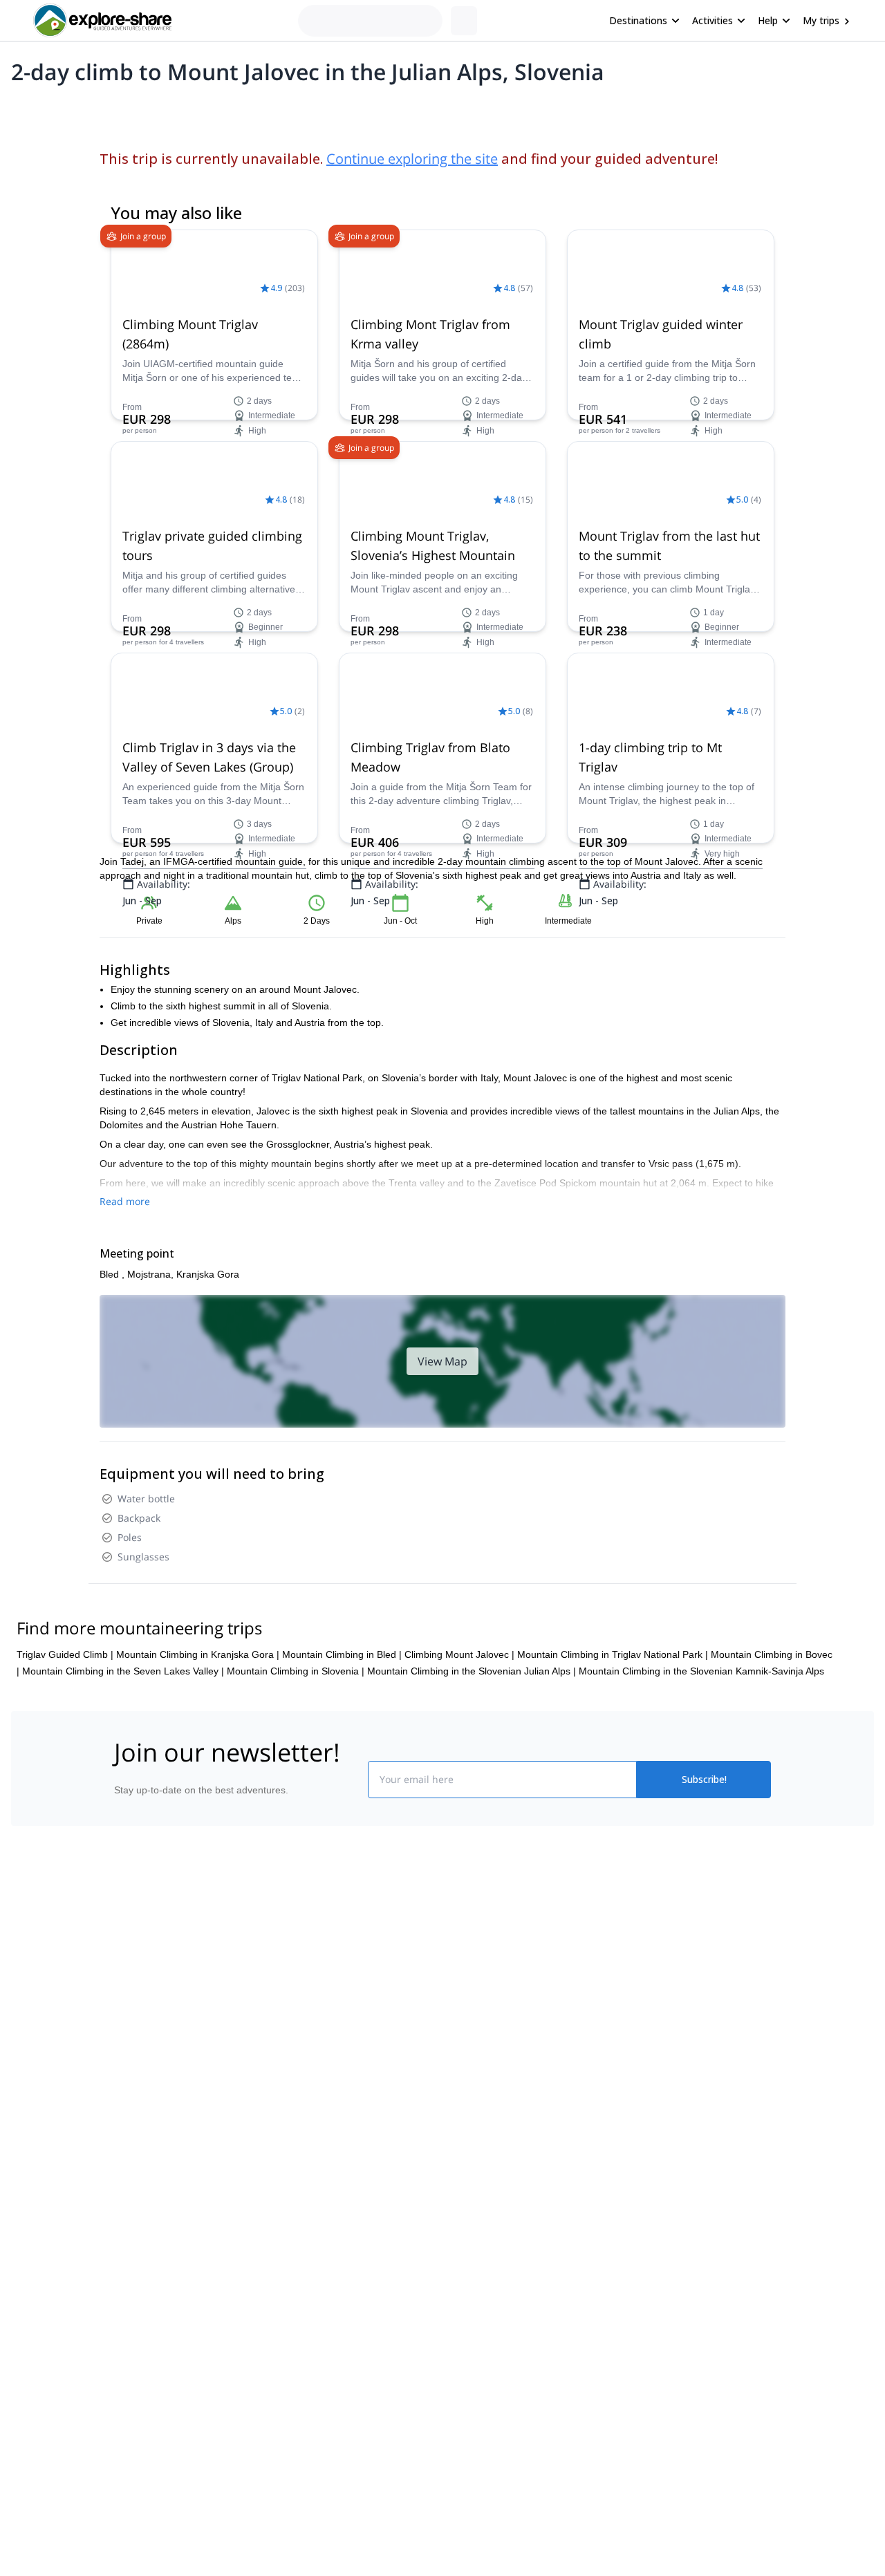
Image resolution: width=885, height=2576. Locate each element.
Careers (125, 2031)
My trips (821, 20)
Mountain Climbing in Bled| (342, 1654)
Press (120, 2001)
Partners (127, 1970)
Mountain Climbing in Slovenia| (296, 1671)
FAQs (287, 1998)
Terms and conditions (322, 2028)
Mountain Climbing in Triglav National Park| (613, 1654)
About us (127, 1940)
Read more (125, 1201)
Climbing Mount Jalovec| (459, 1654)
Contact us (299, 1968)
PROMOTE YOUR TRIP (673, 1937)
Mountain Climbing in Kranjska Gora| (198, 1654)
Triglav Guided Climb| (65, 1654)
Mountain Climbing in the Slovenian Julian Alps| (472, 1671)
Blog (452, 1940)
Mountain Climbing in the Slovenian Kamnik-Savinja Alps (701, 1671)
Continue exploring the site (412, 159)
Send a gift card (142, 2062)
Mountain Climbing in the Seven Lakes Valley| (123, 1671)
